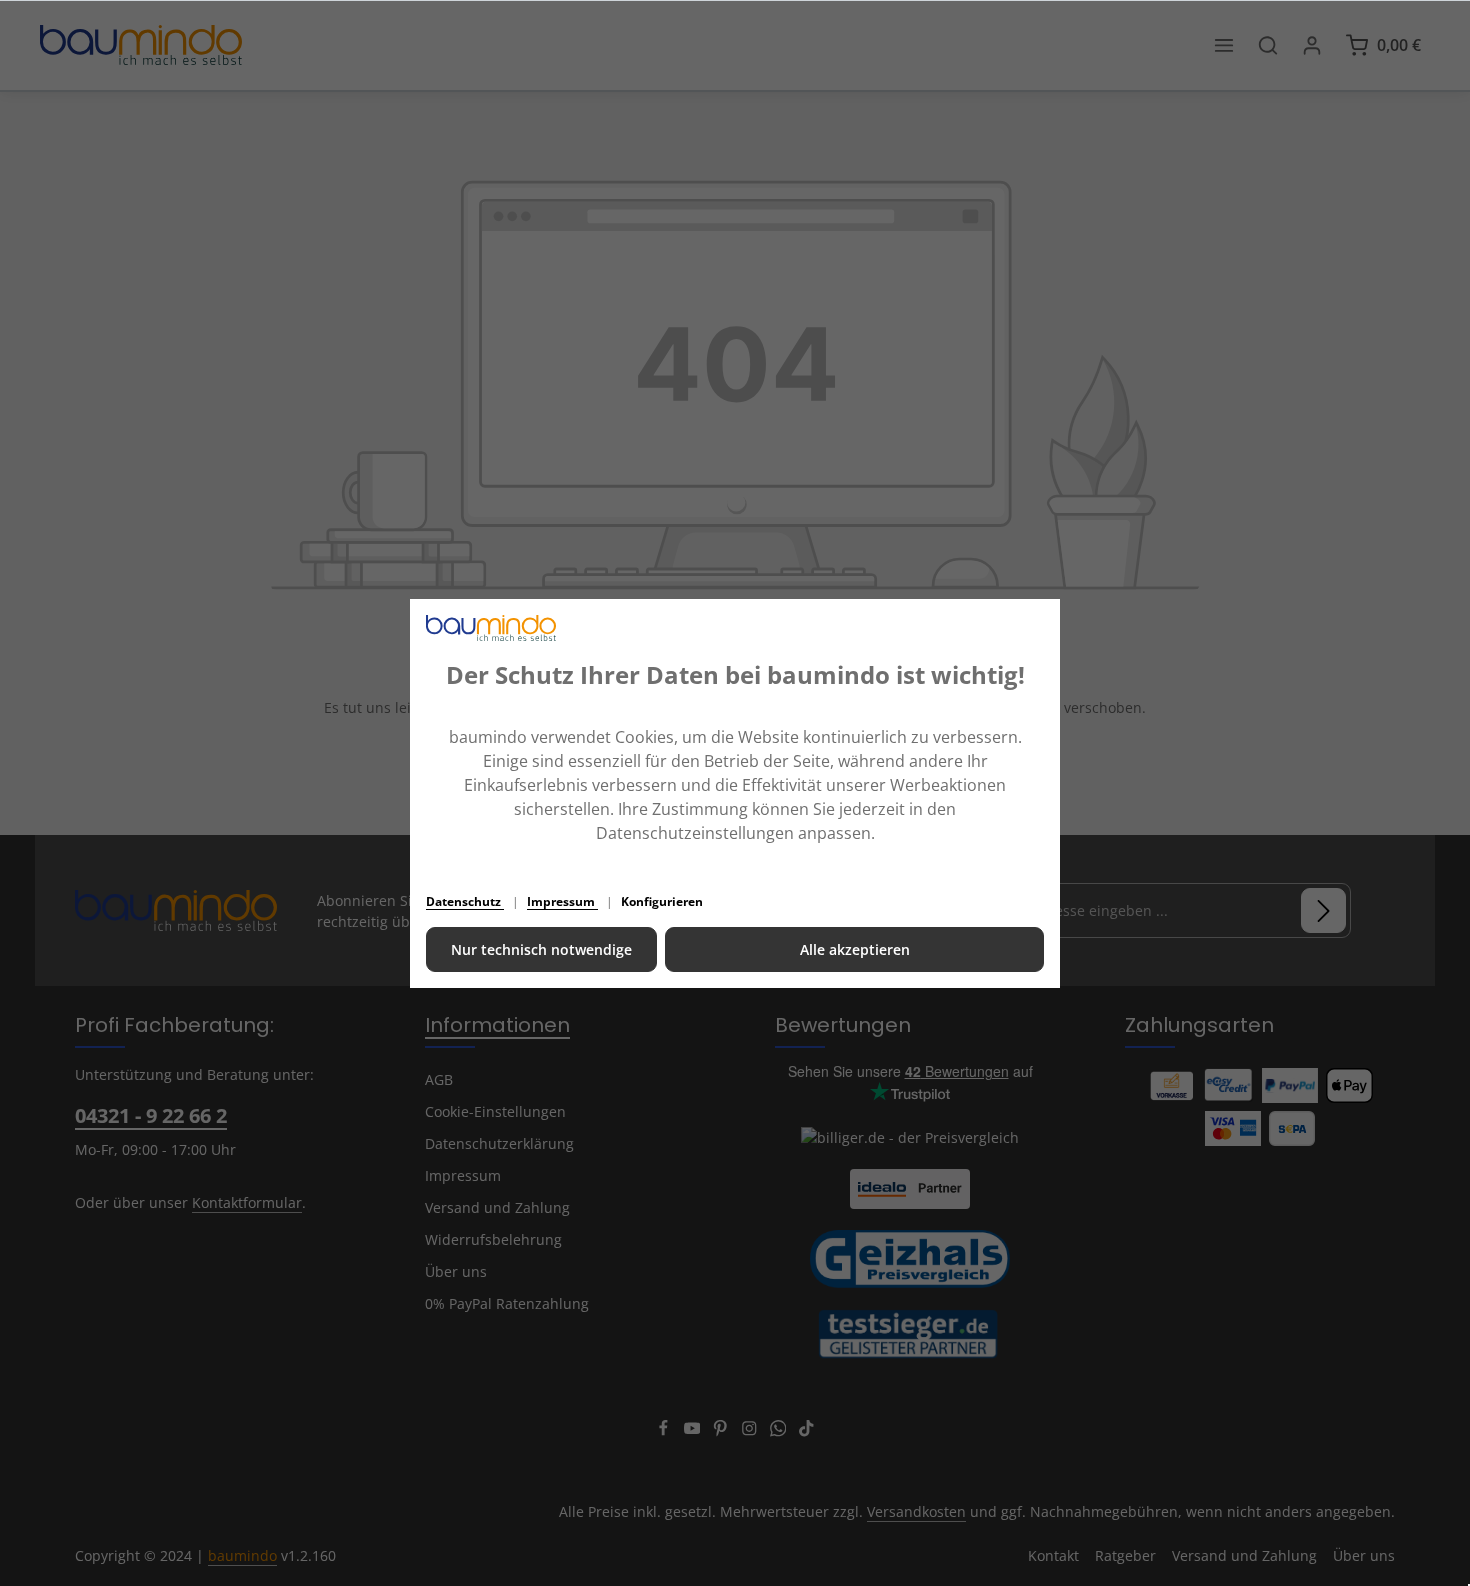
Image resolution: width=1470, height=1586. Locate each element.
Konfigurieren (662, 901)
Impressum (562, 901)
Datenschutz (465, 901)
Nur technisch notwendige (541, 949)
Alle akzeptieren (855, 949)
